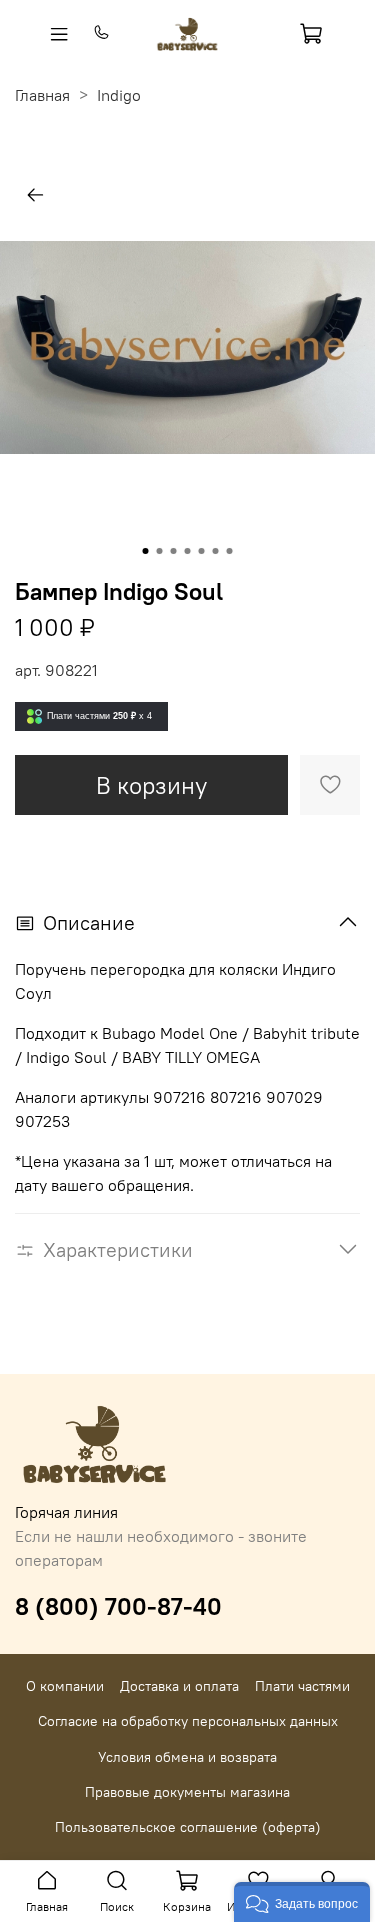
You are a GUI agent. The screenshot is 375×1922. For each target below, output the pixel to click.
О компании (65, 1686)
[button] (302, 1902)
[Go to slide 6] (216, 551)
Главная (42, 95)
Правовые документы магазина (187, 1792)
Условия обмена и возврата (187, 1757)
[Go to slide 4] (188, 551)
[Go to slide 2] (160, 551)
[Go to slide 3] (174, 551)
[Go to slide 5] (202, 551)
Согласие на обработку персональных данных (188, 1721)
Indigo (119, 95)
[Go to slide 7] (230, 551)
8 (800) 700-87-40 (118, 1606)
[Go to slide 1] (146, 551)
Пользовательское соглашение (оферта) (188, 1827)
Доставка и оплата (179, 1686)
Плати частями (302, 1686)
